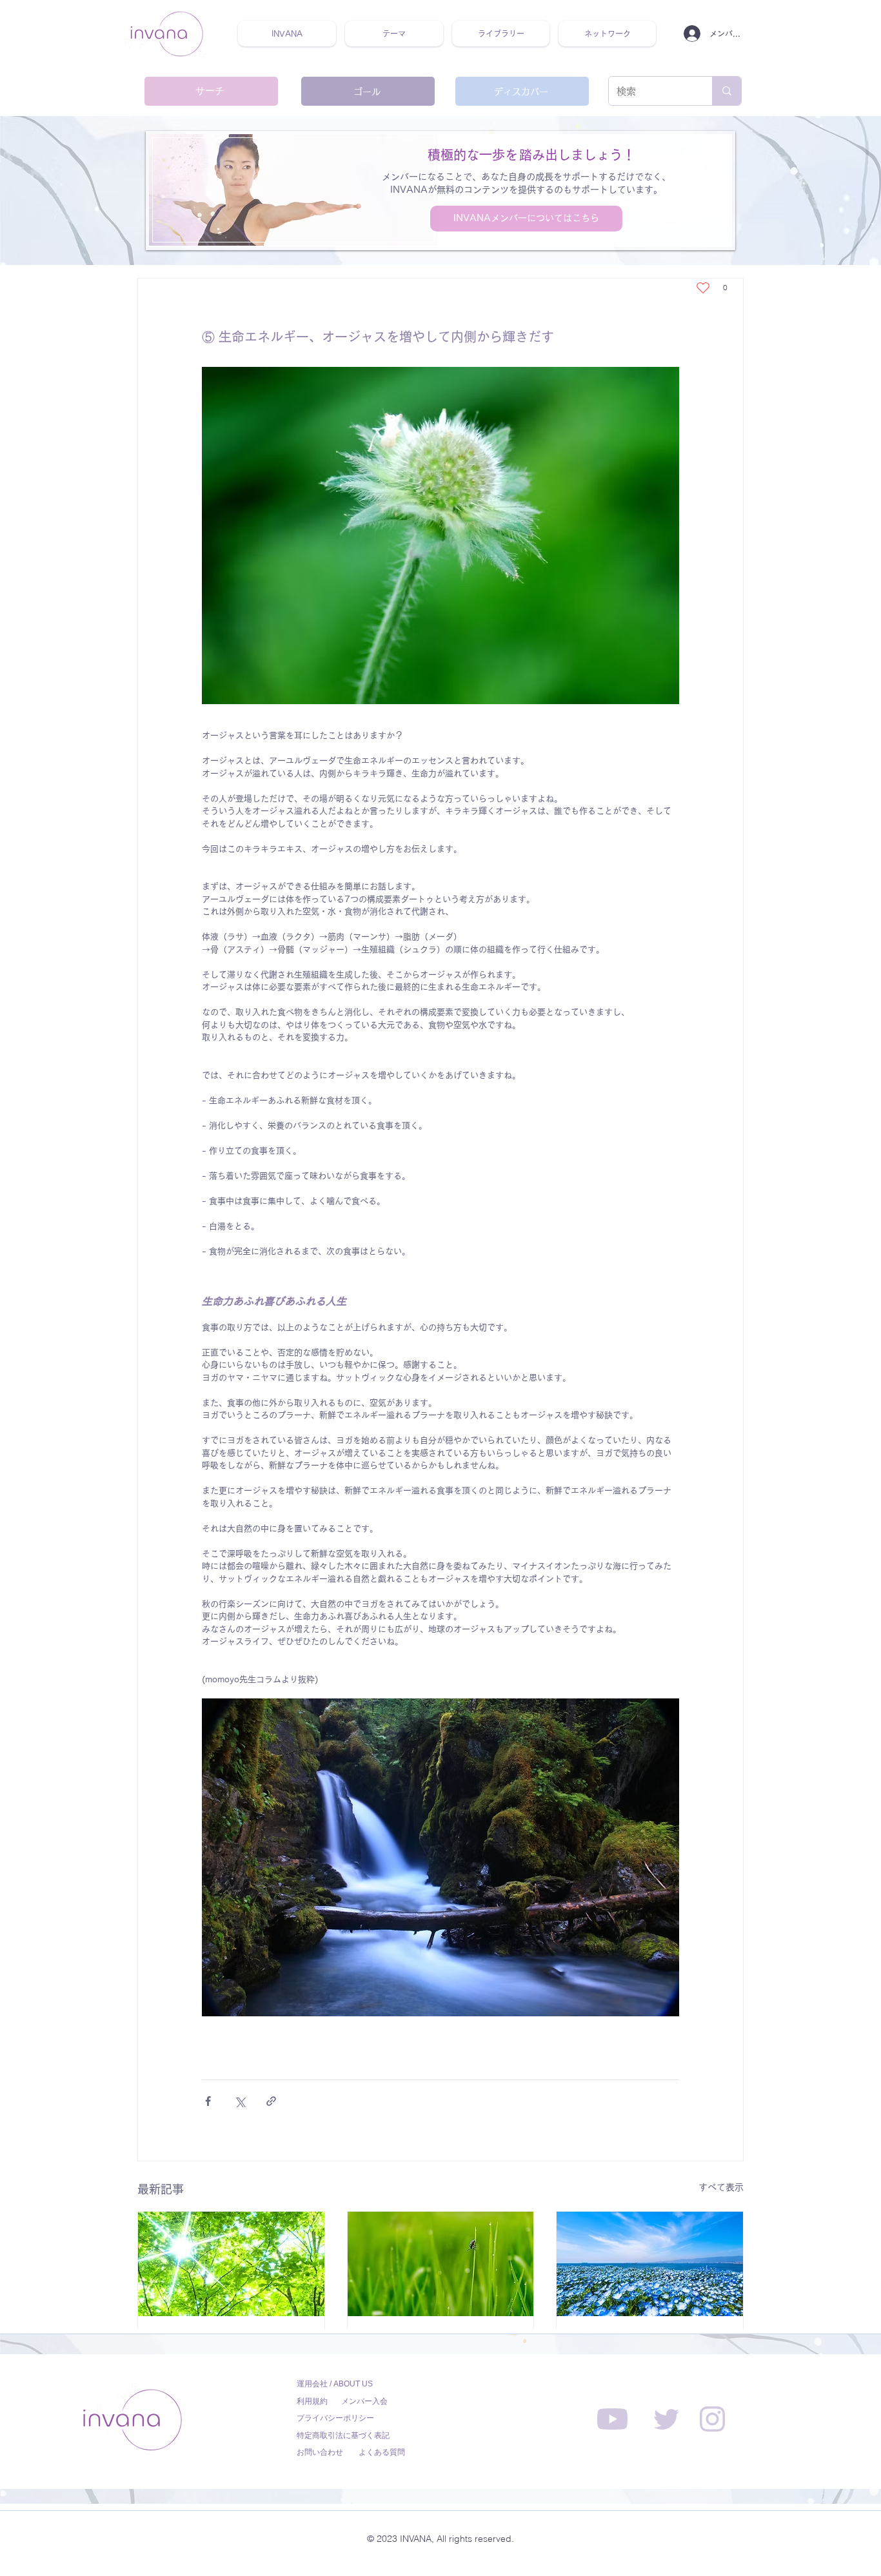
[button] (394, 34)
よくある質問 (382, 2452)
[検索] (727, 91)
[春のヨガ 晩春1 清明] (650, 2264)
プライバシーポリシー (335, 2418)
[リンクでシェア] (271, 2101)
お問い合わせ (320, 2452)
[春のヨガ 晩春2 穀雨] (441, 2264)
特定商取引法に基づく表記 (343, 2435)
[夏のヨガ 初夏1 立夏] (231, 2264)
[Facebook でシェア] (208, 2101)
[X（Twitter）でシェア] (240, 2101)
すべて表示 (721, 2187)
